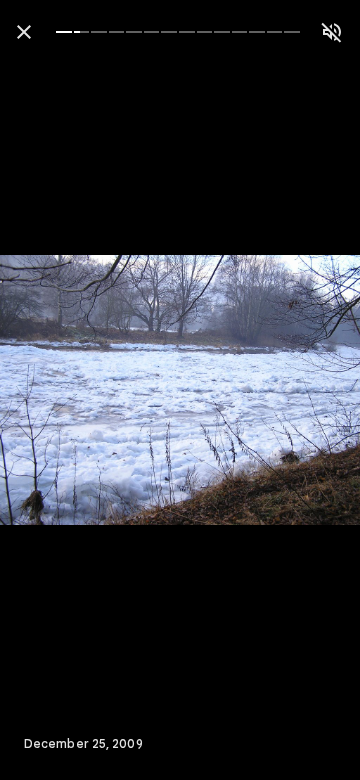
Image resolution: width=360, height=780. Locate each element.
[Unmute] (332, 32)
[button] (56, 390)
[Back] (24, 32)
